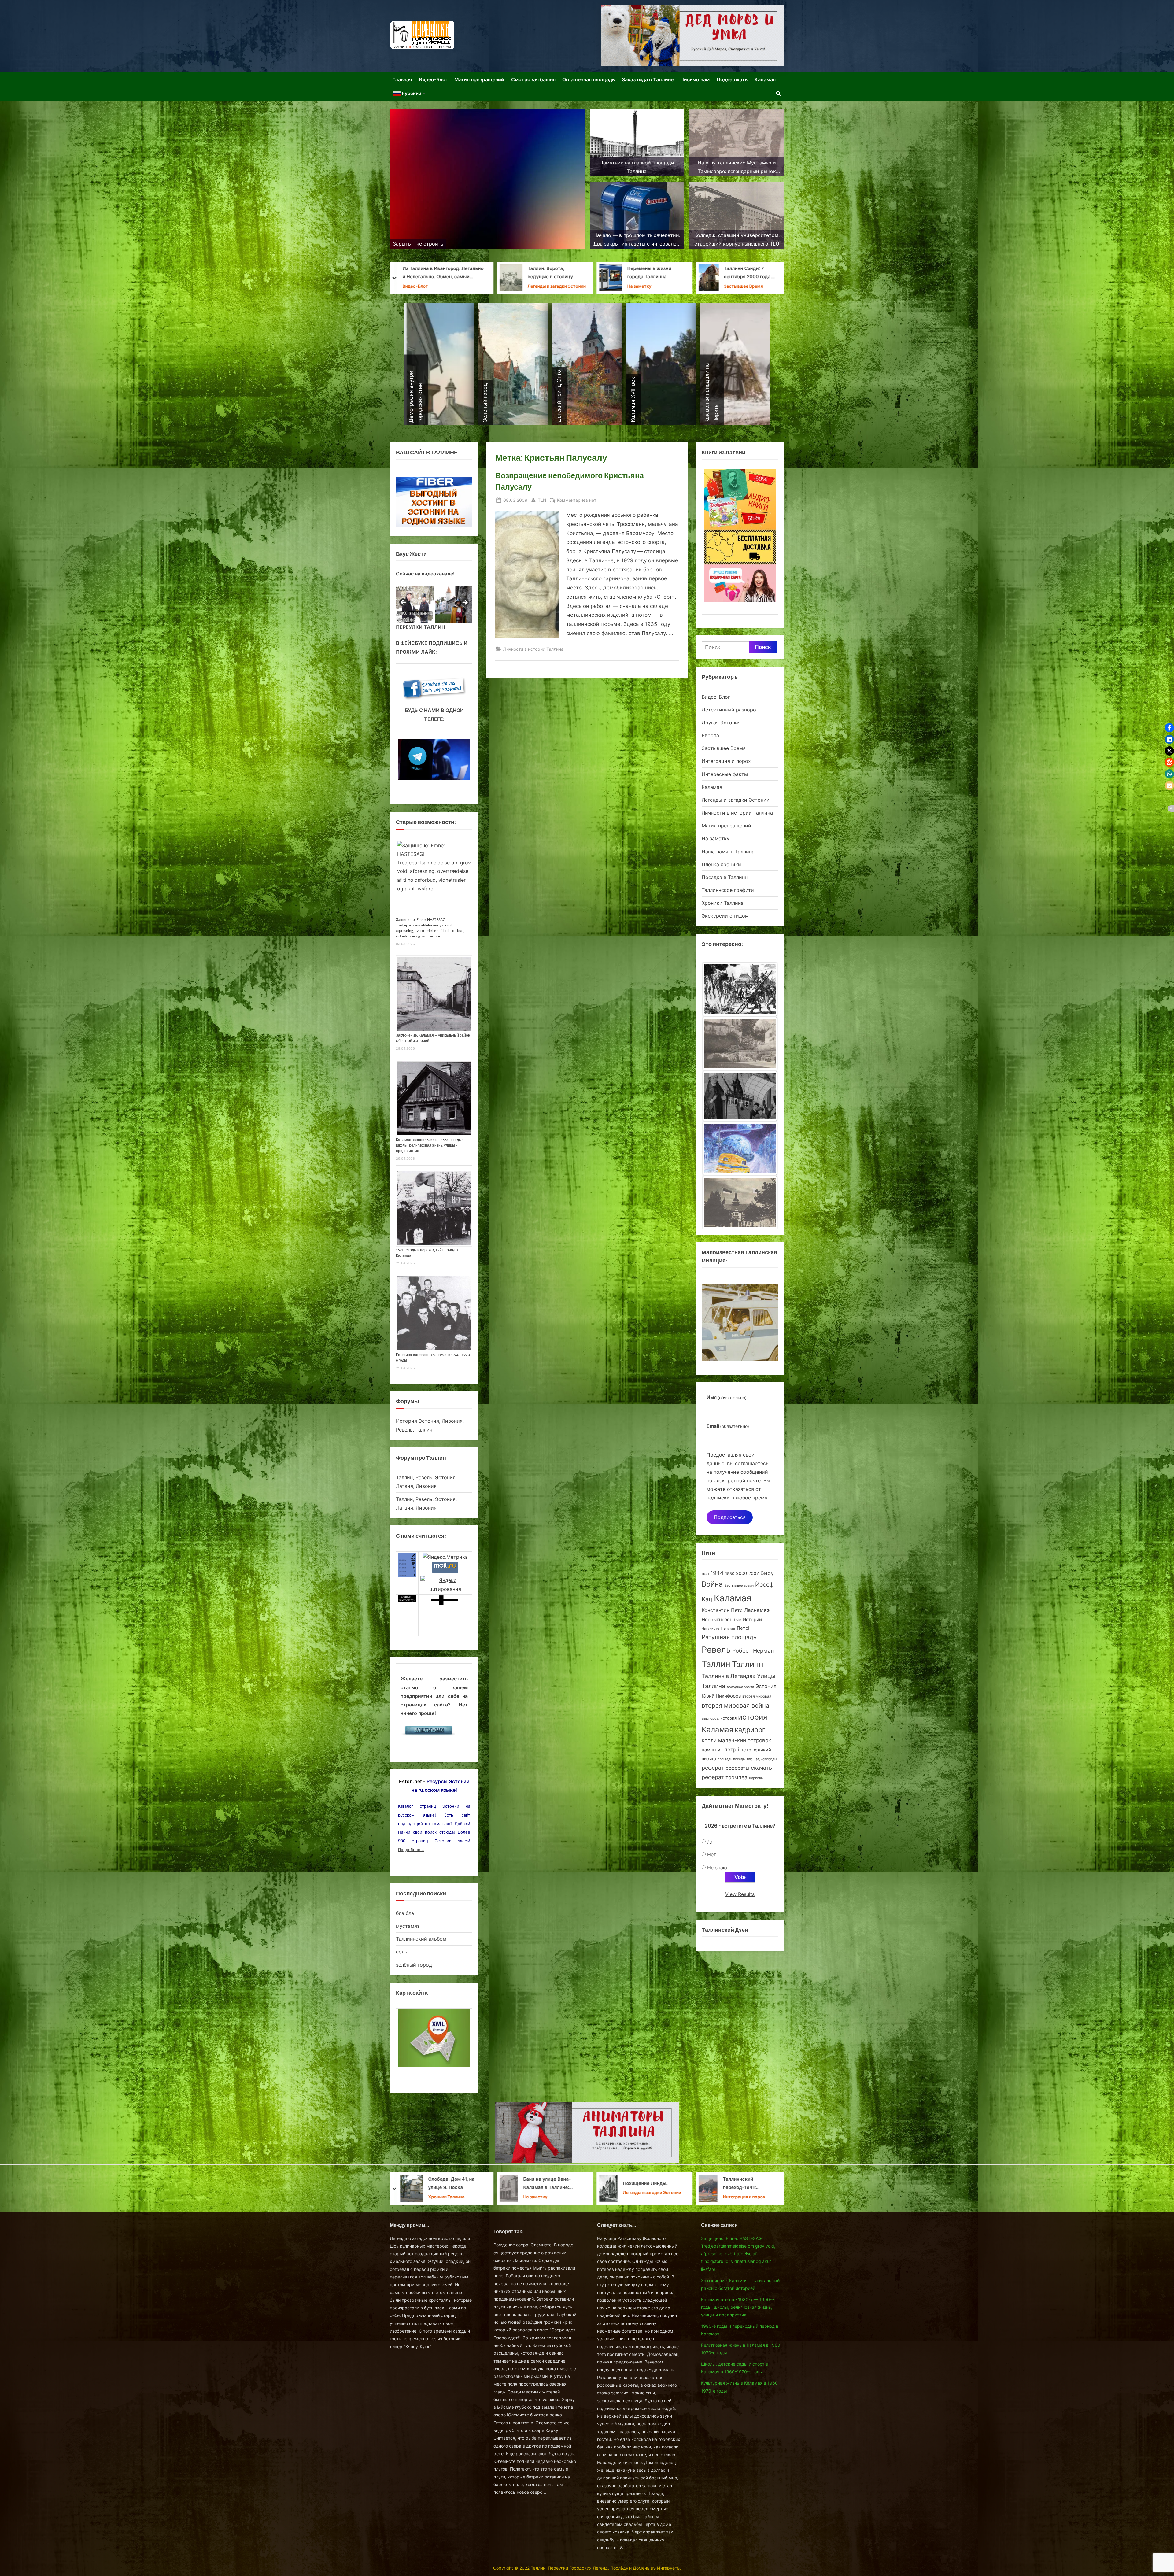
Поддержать (732, 79)
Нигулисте (710, 1629)
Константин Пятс (722, 1610)
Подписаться (730, 1517)
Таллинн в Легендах (729, 1676)
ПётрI (743, 1628)
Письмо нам (695, 79)
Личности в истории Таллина (548, 287)
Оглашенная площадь (589, 79)
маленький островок (745, 1740)
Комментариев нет (577, 501)
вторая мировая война (735, 1706)
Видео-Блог (433, 79)
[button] (1169, 728)
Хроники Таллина (447, 286)
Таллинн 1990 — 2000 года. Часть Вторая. (553, 2183)
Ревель (716, 1650)
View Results (740, 1894)
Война (712, 1584)
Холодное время (740, 1687)
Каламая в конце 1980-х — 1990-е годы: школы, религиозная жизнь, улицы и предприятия (429, 1145)
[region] (434, 604)
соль (402, 1952)
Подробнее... (411, 1850)
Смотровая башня (533, 79)
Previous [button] (404, 603)
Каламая (765, 79)
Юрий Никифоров (721, 1696)
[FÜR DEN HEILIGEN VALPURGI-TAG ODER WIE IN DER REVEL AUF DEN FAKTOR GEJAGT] (740, 1148)
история (728, 1718)
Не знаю (717, 1868)
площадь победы (731, 1759)
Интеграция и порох (726, 761)
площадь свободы (762, 1759)
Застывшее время (739, 1586)
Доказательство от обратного (451, 273)
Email (728, 1426)
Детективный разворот (730, 710)
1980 (730, 1574)
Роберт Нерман (753, 1651)
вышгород (710, 1718)
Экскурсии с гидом (725, 916)
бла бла (405, 1913)
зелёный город (414, 1965)
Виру (767, 1573)
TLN (542, 500)
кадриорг (750, 1730)
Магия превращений (479, 79)
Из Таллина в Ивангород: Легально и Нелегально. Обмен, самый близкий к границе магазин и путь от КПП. (642, 273)
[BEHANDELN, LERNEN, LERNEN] (740, 1094)
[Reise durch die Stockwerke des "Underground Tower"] (740, 1040)
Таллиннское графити (728, 890)
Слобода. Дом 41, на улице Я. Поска (651, 2183)
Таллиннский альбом (421, 1939)
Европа (710, 735)
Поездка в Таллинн (725, 877)
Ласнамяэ (757, 1610)
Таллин (716, 1664)
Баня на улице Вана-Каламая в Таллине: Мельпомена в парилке (749, 2184)
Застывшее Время (724, 748)
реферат (713, 1768)
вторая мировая (757, 1696)
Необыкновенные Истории (732, 1619)
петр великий (756, 1750)
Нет (712, 1854)
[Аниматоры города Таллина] (692, 36)
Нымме (728, 1628)
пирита (709, 1759)
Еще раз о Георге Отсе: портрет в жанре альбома (553, 273)
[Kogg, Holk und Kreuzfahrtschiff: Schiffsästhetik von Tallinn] (740, 987)
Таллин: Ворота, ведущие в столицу (749, 273)
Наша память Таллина (728, 852)
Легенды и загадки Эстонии (756, 286)
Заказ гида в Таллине (648, 79)
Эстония (766, 1686)
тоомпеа (737, 1777)
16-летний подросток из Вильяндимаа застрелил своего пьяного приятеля (453, 2184)
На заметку (716, 838)
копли (709, 1740)
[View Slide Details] (408, 604)
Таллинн (748, 1664)
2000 (741, 1573)
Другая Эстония (721, 723)
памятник (712, 1750)
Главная (402, 79)
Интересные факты (725, 774)
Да (710, 1842)
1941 (705, 1574)
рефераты (737, 1768)
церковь (756, 1778)
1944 (717, 1573)
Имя (727, 1397)
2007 (754, 1573)
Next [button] (465, 603)
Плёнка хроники (721, 864)
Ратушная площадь (729, 1637)
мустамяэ (408, 1926)
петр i (732, 1750)
